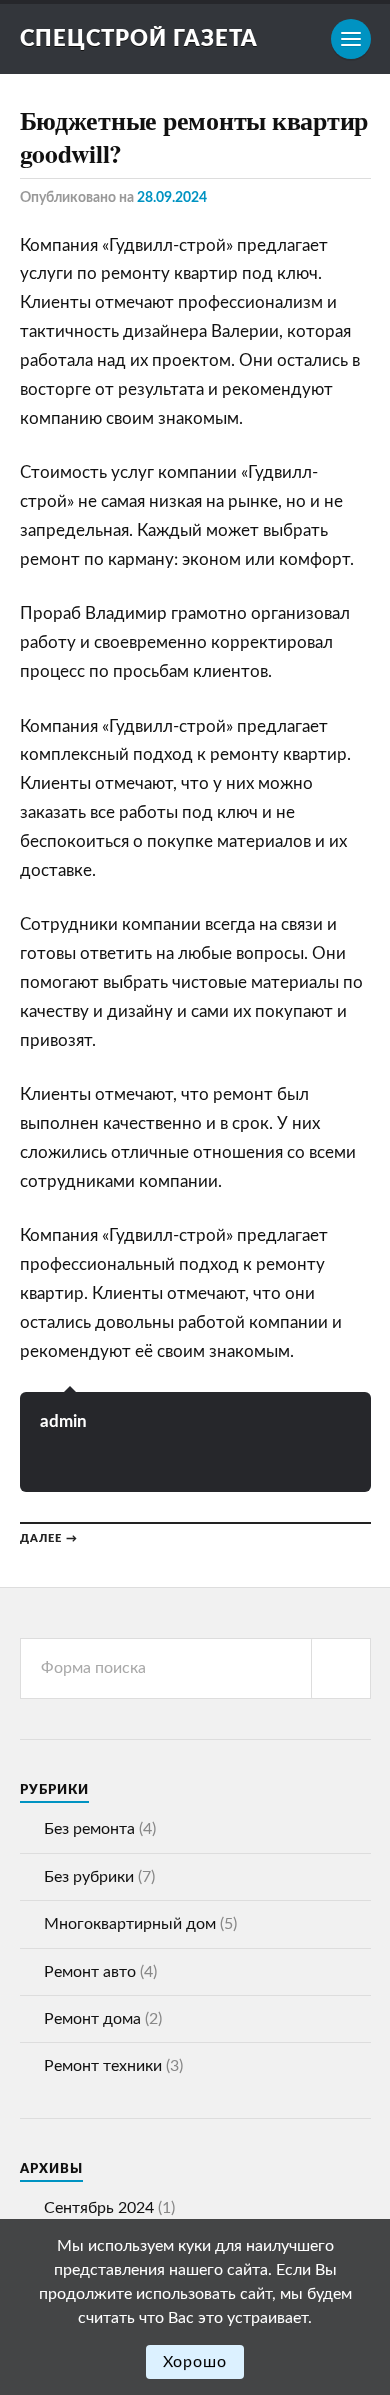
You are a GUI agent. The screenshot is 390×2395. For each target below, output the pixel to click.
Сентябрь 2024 (99, 2208)
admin (63, 1421)
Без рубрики (89, 1877)
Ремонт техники (103, 2066)
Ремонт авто (90, 1972)
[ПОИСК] (341, 1668)
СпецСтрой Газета (139, 39)
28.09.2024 (172, 197)
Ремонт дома (92, 2019)
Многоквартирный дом (130, 1924)
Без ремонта (89, 1829)
